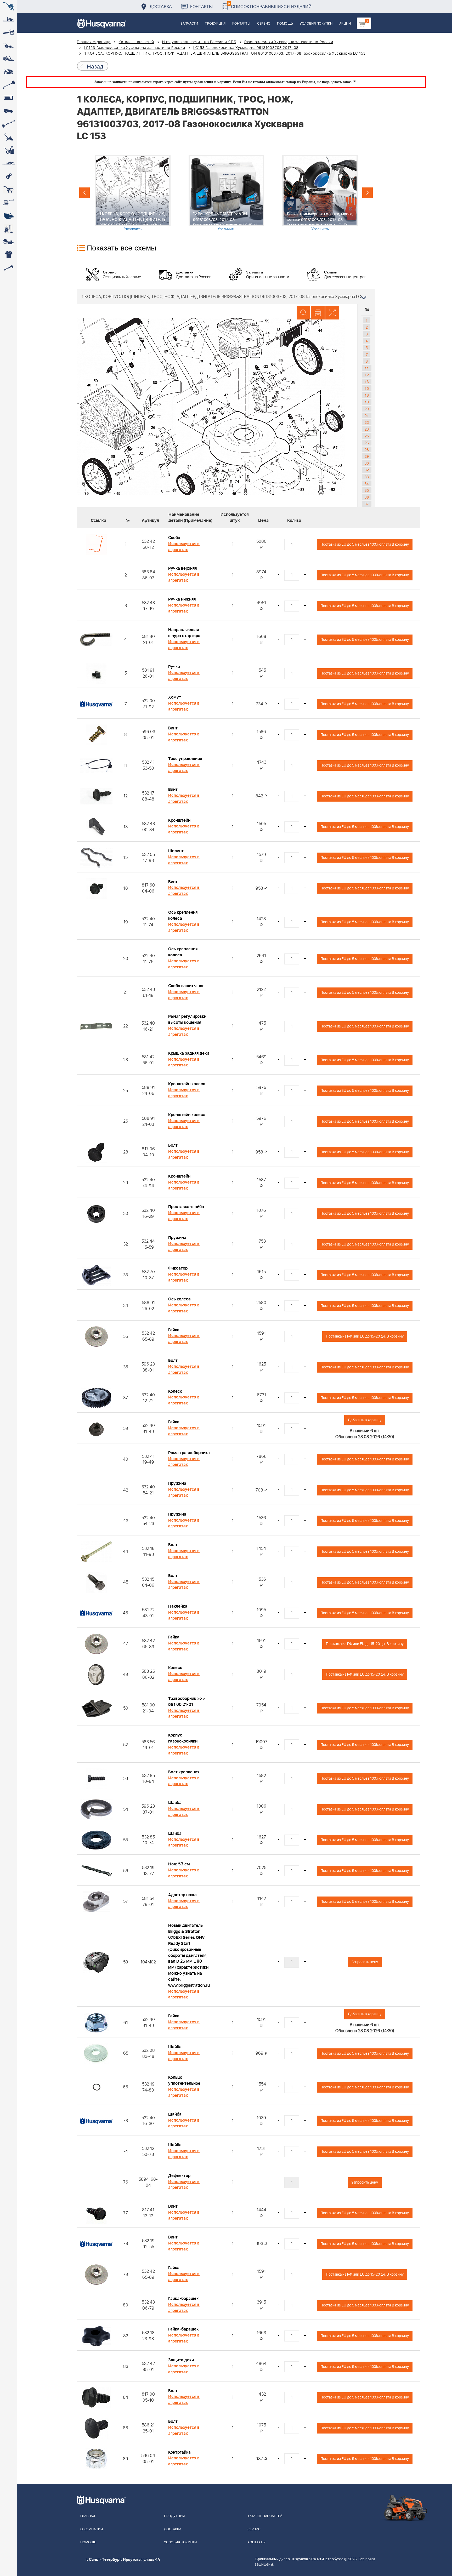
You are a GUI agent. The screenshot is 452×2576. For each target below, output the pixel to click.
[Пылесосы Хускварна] (9, 229)
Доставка (161, 6)
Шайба (175, 1803)
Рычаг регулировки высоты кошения (187, 1019)
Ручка (174, 667)
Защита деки (181, 2360)
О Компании (92, 2529)
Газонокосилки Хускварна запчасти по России (289, 42)
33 (367, 477)
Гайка (174, 1330)
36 (367, 497)
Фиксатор (178, 1268)
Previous (84, 193)
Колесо (175, 1391)
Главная (88, 2516)
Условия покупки (316, 24)
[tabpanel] (133, 193)
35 (367, 490)
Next (368, 193)
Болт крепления (184, 1772)
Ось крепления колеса (183, 915)
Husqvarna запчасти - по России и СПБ (199, 42)
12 (367, 375)
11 (367, 368)
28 (367, 449)
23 (367, 429)
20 (367, 409)
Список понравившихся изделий (270, 5)
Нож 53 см (179, 1864)
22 (367, 422)
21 (367, 415)
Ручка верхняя (182, 568)
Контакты (201, 6)
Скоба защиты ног (186, 986)
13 (367, 381)
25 (367, 436)
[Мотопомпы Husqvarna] (9, 216)
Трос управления (185, 759)
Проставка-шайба (186, 1207)
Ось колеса (179, 1299)
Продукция (215, 24)
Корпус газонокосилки (183, 1738)
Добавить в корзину (365, 1420)
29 (367, 456)
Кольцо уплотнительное (184, 2080)
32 (367, 470)
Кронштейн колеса (187, 1084)
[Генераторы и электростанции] (9, 190)
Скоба (174, 538)
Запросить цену (365, 1962)
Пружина (177, 1238)
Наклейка (178, 1606)
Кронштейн (179, 820)
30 (367, 463)
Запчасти (189, 24)
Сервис (264, 24)
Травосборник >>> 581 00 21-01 (187, 1702)
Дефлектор (179, 2176)
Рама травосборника (189, 1453)
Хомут (175, 697)
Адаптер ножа (182, 1895)
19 (367, 402)
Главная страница (94, 42)
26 (367, 443)
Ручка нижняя (182, 599)
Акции (345, 24)
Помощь (285, 24)
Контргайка (179, 2452)
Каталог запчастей (137, 42)
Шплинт (176, 851)
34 (367, 483)
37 (367, 504)
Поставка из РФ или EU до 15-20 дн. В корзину (365, 1336)
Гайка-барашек (183, 2299)
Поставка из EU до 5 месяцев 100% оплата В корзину (365, 544)
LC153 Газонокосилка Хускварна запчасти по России (135, 48)
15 (367, 388)
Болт (173, 1145)
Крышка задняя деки (189, 1053)
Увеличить (133, 229)
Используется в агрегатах (184, 547)
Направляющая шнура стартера (184, 633)
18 (367, 395)
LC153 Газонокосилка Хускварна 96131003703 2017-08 (246, 48)
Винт (173, 728)
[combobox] (226, 296)
